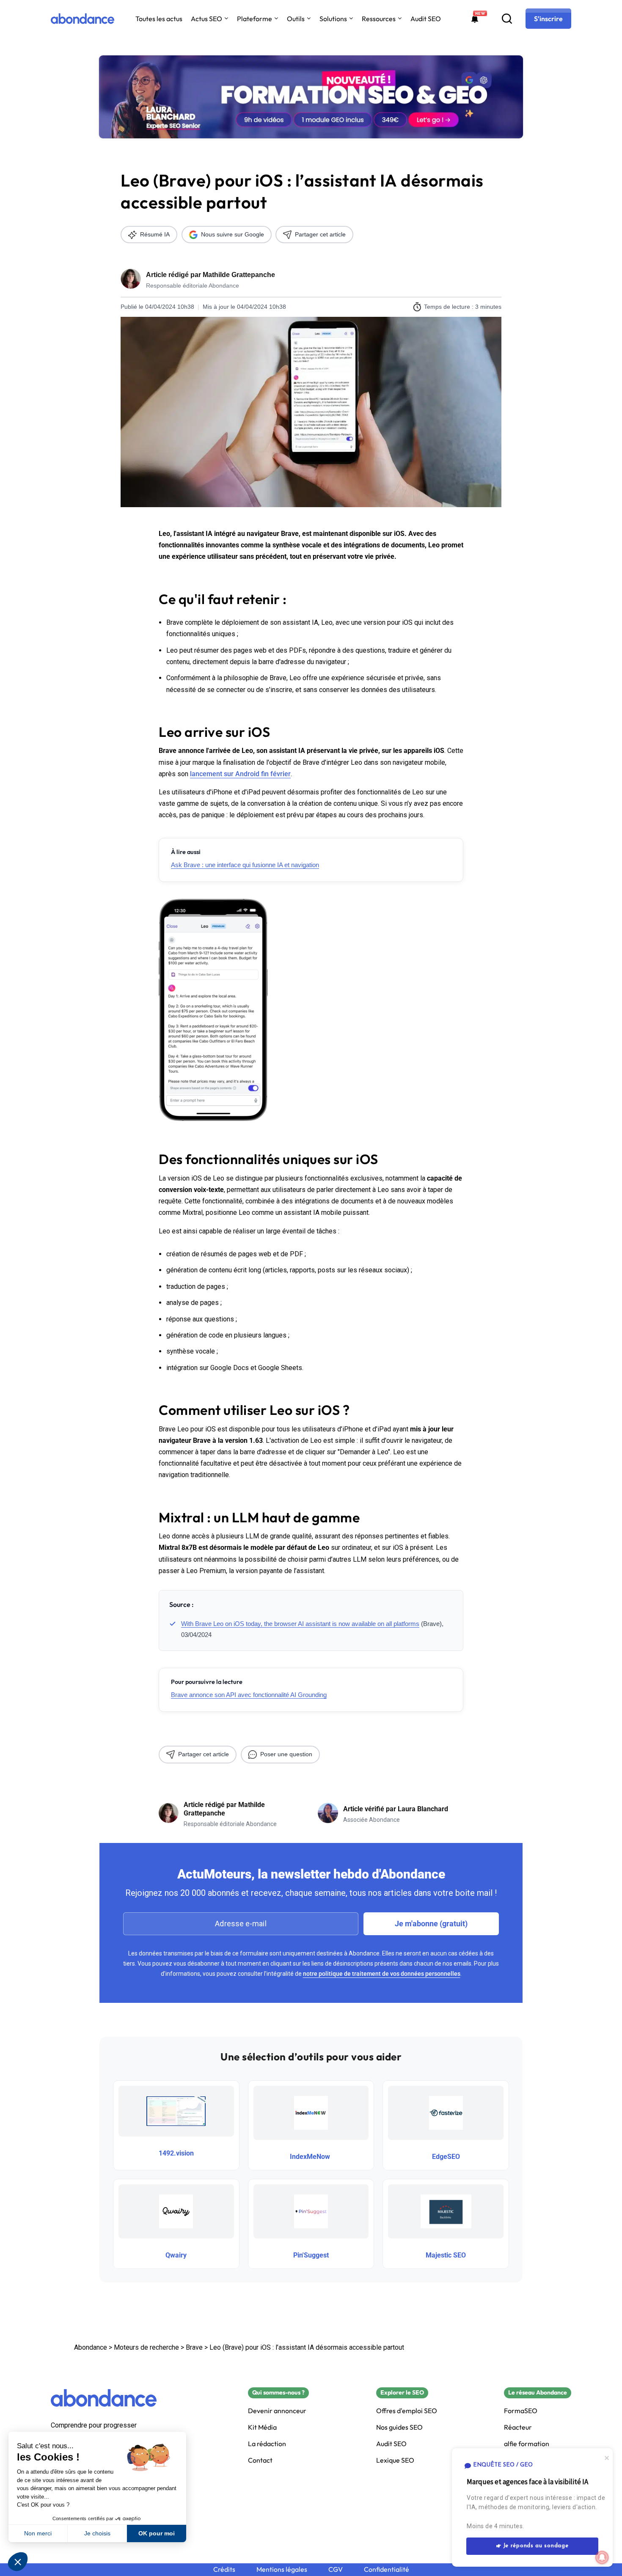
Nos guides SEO (399, 2427)
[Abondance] (83, 19)
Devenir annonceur (277, 2411)
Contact (260, 2460)
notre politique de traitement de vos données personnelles (382, 1974)
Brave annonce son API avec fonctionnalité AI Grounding (249, 1695)
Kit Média (262, 2427)
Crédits (224, 2569)
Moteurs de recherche (146, 2347)
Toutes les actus (159, 19)
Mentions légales (282, 2569)
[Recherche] (507, 19)
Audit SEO (426, 19)
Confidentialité (387, 2569)
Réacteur (518, 2427)
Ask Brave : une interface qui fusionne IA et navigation (245, 865)
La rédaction (267, 2444)
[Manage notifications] (602, 2557)
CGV (336, 2569)
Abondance (91, 2347)
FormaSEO (521, 2411)
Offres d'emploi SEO (407, 2411)
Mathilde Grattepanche (239, 275)
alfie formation (527, 2444)
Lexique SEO (395, 2460)
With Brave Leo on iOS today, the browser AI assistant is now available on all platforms (300, 1624)
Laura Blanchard (423, 1809)
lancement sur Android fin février (240, 774)
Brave (194, 2347)
